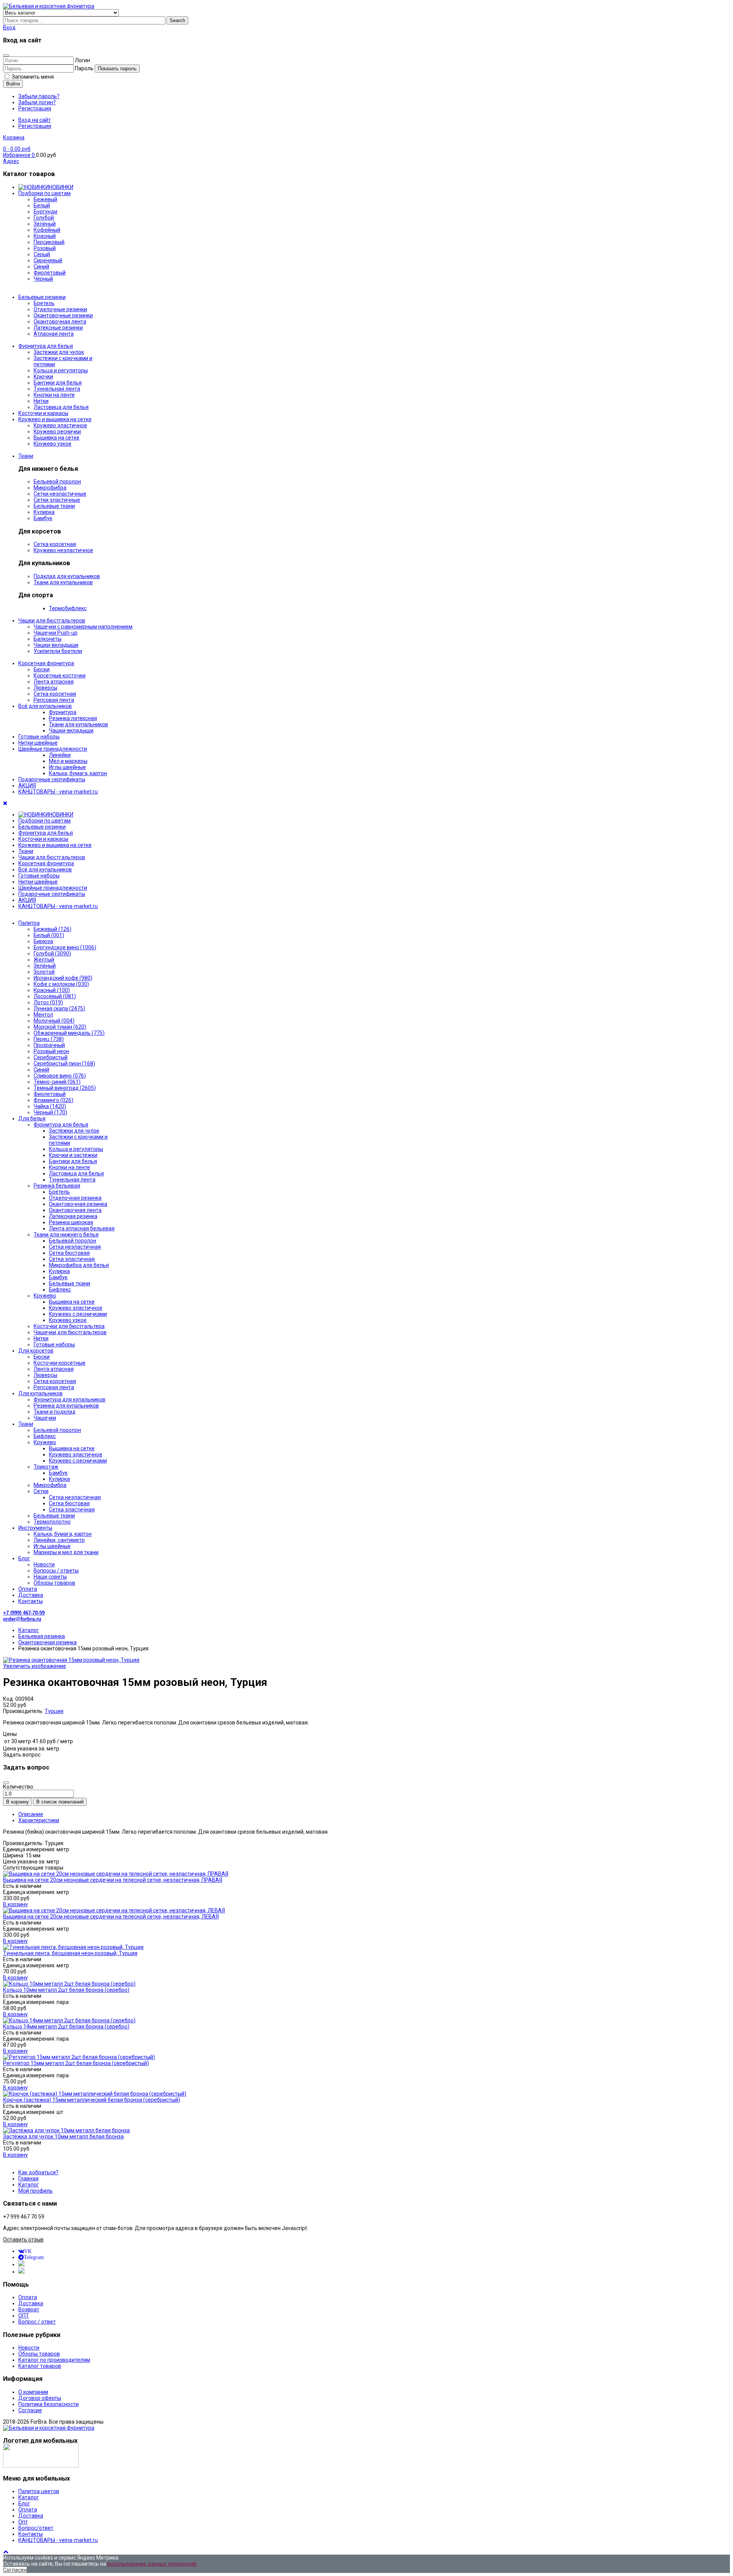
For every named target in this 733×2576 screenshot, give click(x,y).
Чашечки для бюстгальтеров (70, 1332)
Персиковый (49, 242)
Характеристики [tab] (39, 1820)
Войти (13, 84)
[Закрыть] (6, 55)
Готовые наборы (39, 737)
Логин (82, 60)
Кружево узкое (52, 444)
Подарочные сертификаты (52, 779)
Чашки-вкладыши (56, 645)
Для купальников (40, 1393)
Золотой (44, 972)
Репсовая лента (54, 700)
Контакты (31, 1601)
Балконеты (48, 639)
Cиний (41, 267)
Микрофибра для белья (79, 1265)
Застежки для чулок (59, 352)
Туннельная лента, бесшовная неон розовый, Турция (70, 1953)
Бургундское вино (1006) (65, 947)
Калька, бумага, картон (78, 773)
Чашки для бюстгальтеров (52, 621)
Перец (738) (49, 1039)
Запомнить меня (32, 77)
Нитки (41, 401)
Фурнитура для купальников (69, 1400)
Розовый (45, 248)
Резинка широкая (71, 1222)
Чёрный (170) (50, 1112)
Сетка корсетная (55, 544)
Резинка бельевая (57, 1186)
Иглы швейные (67, 767)
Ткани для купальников (63, 582)
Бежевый (45, 199)
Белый (42, 205)
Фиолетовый (50, 273)
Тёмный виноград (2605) (65, 1088)
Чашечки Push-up (56, 633)
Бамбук (43, 518)
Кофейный (47, 230)
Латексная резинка (73, 1216)
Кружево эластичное (60, 425)
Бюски (42, 669)
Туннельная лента (57, 389)
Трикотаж (46, 1467)
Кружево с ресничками (78, 1314)
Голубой (44, 218)
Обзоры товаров (54, 1583)
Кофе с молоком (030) (61, 984)
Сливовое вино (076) (60, 1076)
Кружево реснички (57, 431)
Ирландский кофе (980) (63, 978)
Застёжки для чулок (74, 1131)
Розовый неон (51, 1051)
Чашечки (45, 1418)
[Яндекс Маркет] (21, 2272)
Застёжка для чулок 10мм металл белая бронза (63, 2136)
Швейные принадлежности (53, 749)
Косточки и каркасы (43, 413)
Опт (23, 2522)
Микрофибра (50, 488)
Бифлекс (60, 1290)
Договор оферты (40, 2398)
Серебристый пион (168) (64, 1063)
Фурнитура (63, 712)
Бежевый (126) (52, 929)
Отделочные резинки (60, 309)
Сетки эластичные (57, 500)
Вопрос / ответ (37, 2322)
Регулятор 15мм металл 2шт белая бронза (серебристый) (76, 2063)
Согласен (15, 2570)
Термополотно (52, 1522)
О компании (33, 2392)
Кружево (45, 1296)
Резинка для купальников (66, 1406)
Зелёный (45, 224)
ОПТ (24, 2316)
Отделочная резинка (75, 1198)
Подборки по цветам (44, 193)
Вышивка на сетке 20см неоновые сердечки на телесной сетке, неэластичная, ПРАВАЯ (113, 1880)
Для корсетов (36, 1351)
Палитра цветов (39, 2491)
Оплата (28, 1589)
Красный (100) (52, 990)
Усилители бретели (58, 651)
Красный (45, 236)
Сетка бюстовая (69, 1253)
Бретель (44, 303)
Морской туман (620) (60, 1027)
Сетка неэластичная (75, 1247)
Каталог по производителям (54, 2360)
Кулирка (44, 512)
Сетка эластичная (72, 1259)
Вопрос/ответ (36, 2528)
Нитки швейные (38, 743)
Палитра (29, 923)
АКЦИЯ (27, 785)
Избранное (19, 155)
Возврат (29, 2309)
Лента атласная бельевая (82, 1228)
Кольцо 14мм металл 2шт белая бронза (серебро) (66, 2027)
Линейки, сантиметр (59, 1540)
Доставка (31, 1595)
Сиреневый (48, 260)
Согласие (30, 2410)
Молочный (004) (54, 1021)
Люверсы (45, 688)
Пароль (84, 68)
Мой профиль (36, 2191)
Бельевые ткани (54, 506)
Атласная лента (54, 334)
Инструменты (35, 1528)
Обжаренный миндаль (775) (69, 1033)
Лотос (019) (48, 1002)
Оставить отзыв (23, 2240)
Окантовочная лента (60, 322)
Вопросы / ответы (56, 1571)
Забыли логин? (37, 102)
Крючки (43, 377)
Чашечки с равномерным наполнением (83, 627)
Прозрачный (49, 1045)
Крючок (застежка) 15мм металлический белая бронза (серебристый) (92, 2100)
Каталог (29, 2185)
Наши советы (50, 1577)
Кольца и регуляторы (61, 370)
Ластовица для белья (61, 407)
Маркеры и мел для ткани (66, 1552)
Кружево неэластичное (63, 550)
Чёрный (43, 279)
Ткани (26, 456)
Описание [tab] (31, 1814)
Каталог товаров (40, 2366)
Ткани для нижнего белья (66, 1235)
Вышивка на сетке (57, 438)
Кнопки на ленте (54, 395)
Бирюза (43, 941)
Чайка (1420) (50, 1106)
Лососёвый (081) (55, 996)
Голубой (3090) (52, 953)
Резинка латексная (73, 718)
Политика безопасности (48, 2404)
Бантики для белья (58, 383)
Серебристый (51, 1057)
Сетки (41, 1491)
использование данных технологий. (152, 2564)
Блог (24, 1558)
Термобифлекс (68, 608)
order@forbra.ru (22, 1619)
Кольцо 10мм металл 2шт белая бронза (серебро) (66, 1990)
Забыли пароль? (39, 96)
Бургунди (45, 212)
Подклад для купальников (67, 576)
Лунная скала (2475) (59, 1008)
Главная (28, 2178)
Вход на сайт (35, 120)
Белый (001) (49, 935)
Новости (44, 1564)
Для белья (32, 1118)
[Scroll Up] (6, 2552)
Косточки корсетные (60, 1363)
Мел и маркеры (68, 761)
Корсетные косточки (60, 676)
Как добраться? (38, 2172)
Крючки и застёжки (73, 1155)
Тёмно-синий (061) (57, 1082)
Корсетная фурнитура (46, 663)
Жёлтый (44, 960)
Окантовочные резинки (63, 315)
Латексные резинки (58, 328)
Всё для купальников (45, 706)
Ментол (43, 1015)
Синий (41, 1070)
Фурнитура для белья (46, 346)
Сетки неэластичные (60, 494)
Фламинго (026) (53, 1100)
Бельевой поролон (57, 482)
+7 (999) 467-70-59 (24, 1613)
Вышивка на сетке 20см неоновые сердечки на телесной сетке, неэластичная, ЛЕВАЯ (111, 1917)
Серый (42, 254)
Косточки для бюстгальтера (69, 1326)
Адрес (11, 161)
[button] (9, 27)
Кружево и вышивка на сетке (55, 419)
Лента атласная (54, 682)
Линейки (60, 755)
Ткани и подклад (55, 1412)
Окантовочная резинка (78, 1204)
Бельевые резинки (42, 297)
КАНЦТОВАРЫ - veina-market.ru (58, 792)
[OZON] (21, 2264)
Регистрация (35, 108)
